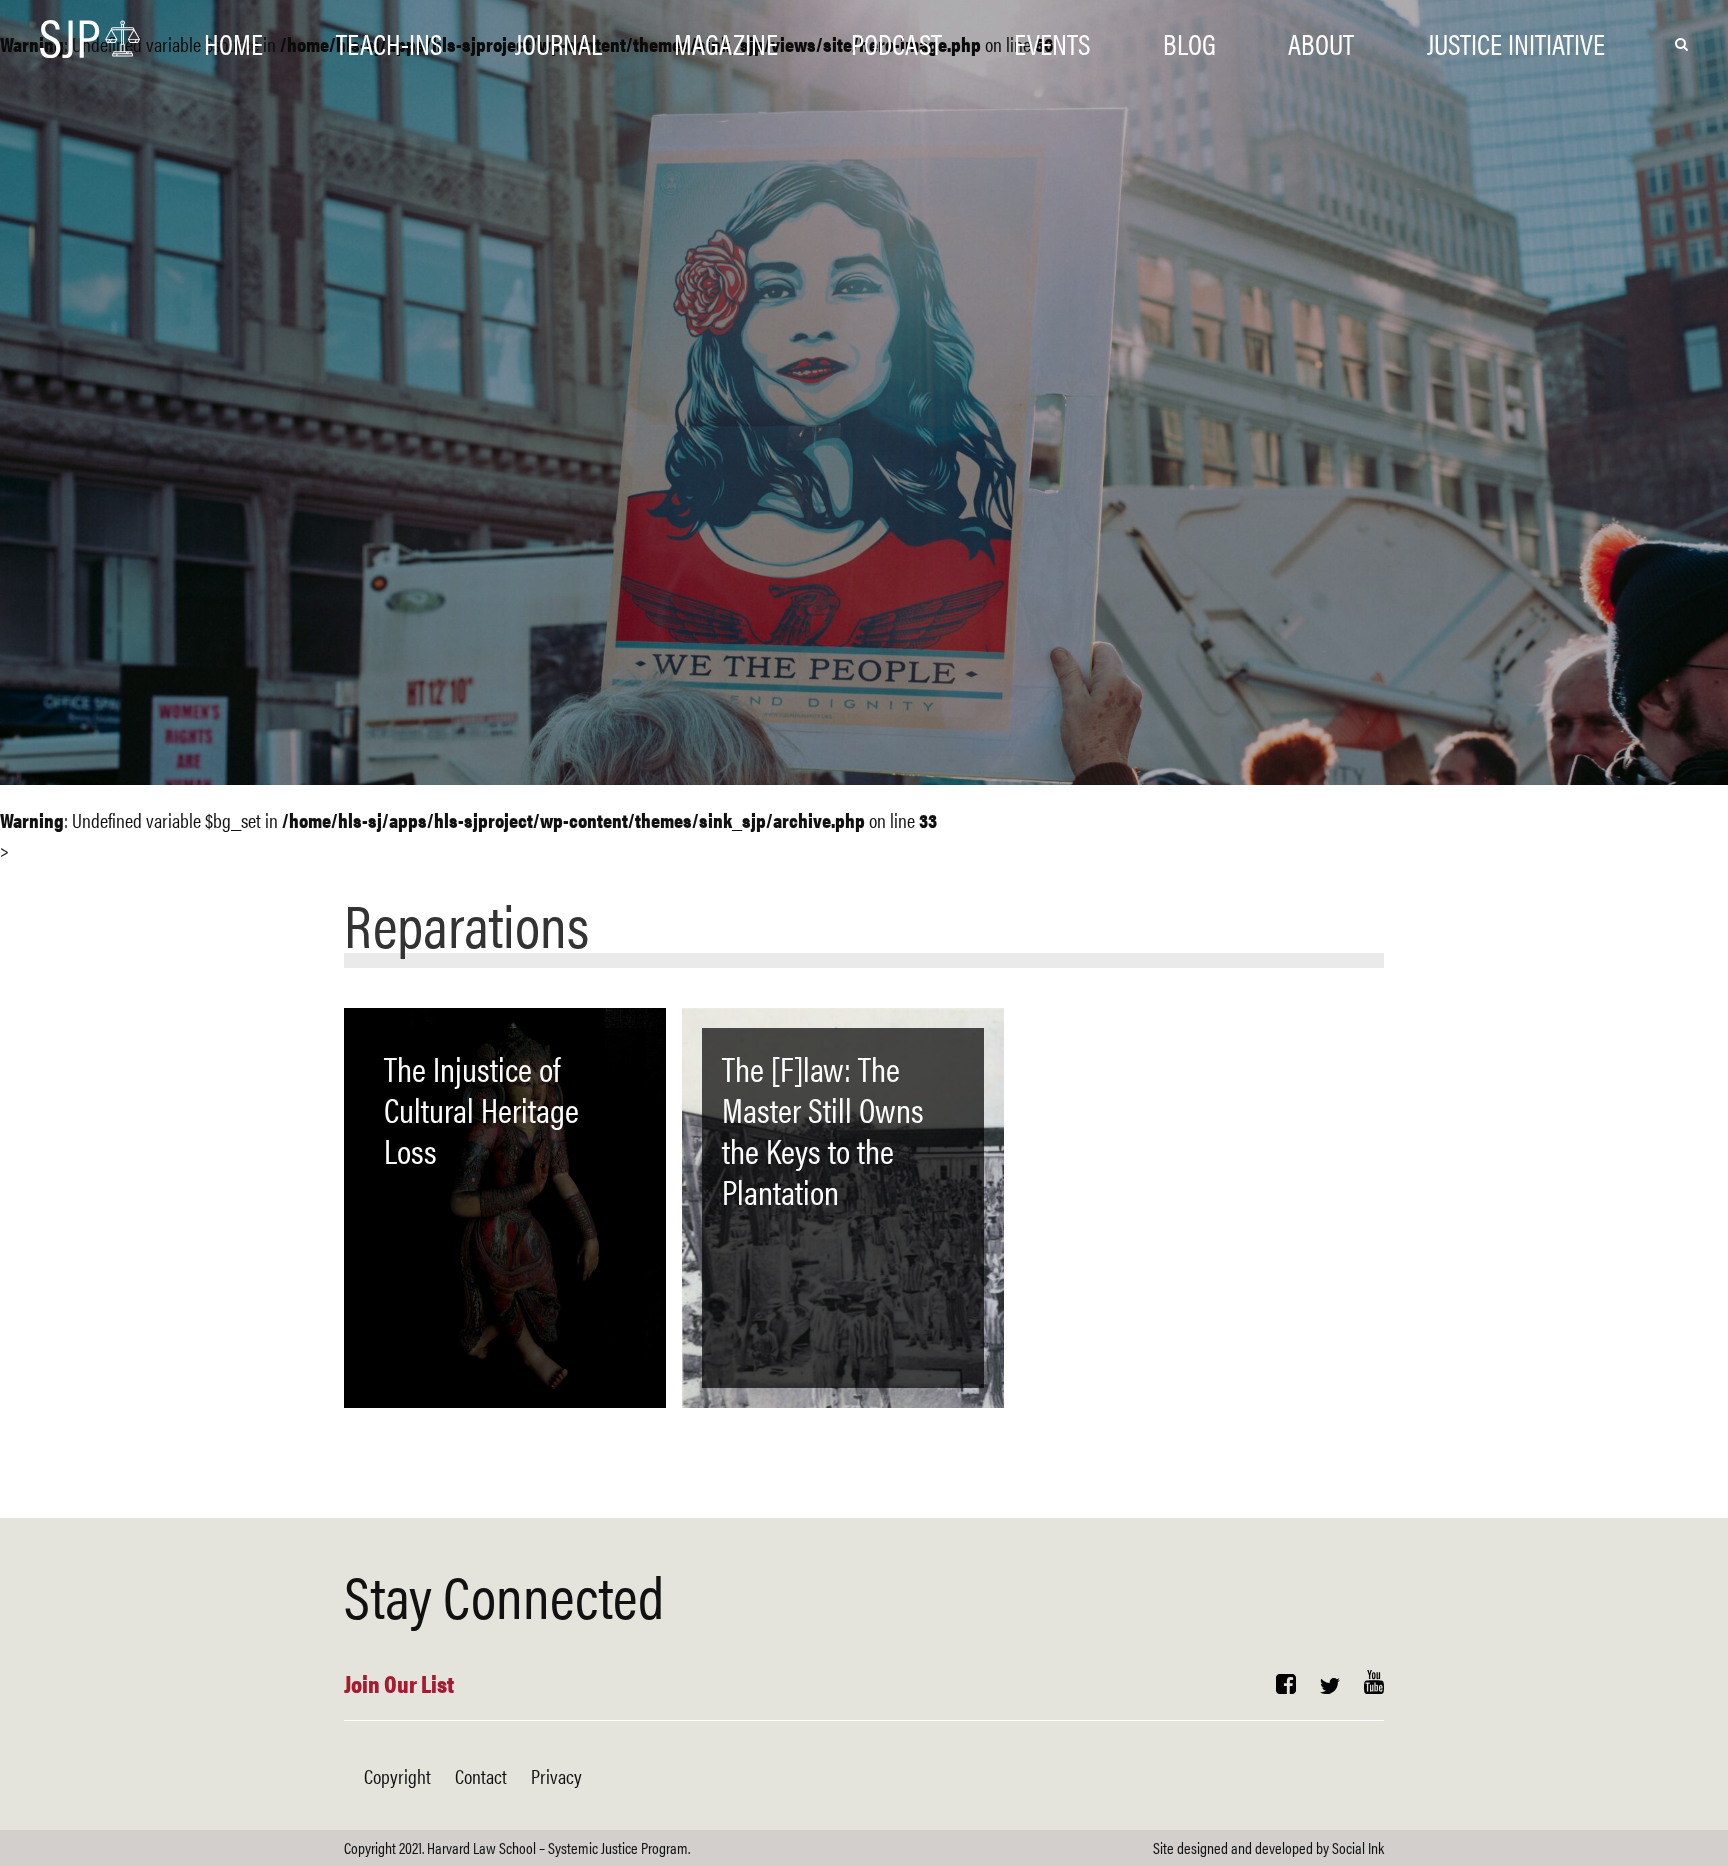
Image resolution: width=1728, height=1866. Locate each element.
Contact (481, 1775)
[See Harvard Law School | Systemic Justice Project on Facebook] (1286, 1685)
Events (1052, 42)
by (1268, 1847)
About (1321, 42)
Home (233, 42)
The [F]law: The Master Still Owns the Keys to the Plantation (823, 1129)
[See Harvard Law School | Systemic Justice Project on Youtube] (1374, 1685)
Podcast (896, 42)
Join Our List (399, 1683)
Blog (1189, 42)
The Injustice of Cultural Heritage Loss (481, 1109)
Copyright (397, 1775)
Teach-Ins (389, 42)
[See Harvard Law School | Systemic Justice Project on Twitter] (1330, 1685)
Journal (558, 42)
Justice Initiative (1516, 42)
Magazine (726, 42)
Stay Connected (504, 1594)
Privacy (556, 1775)
